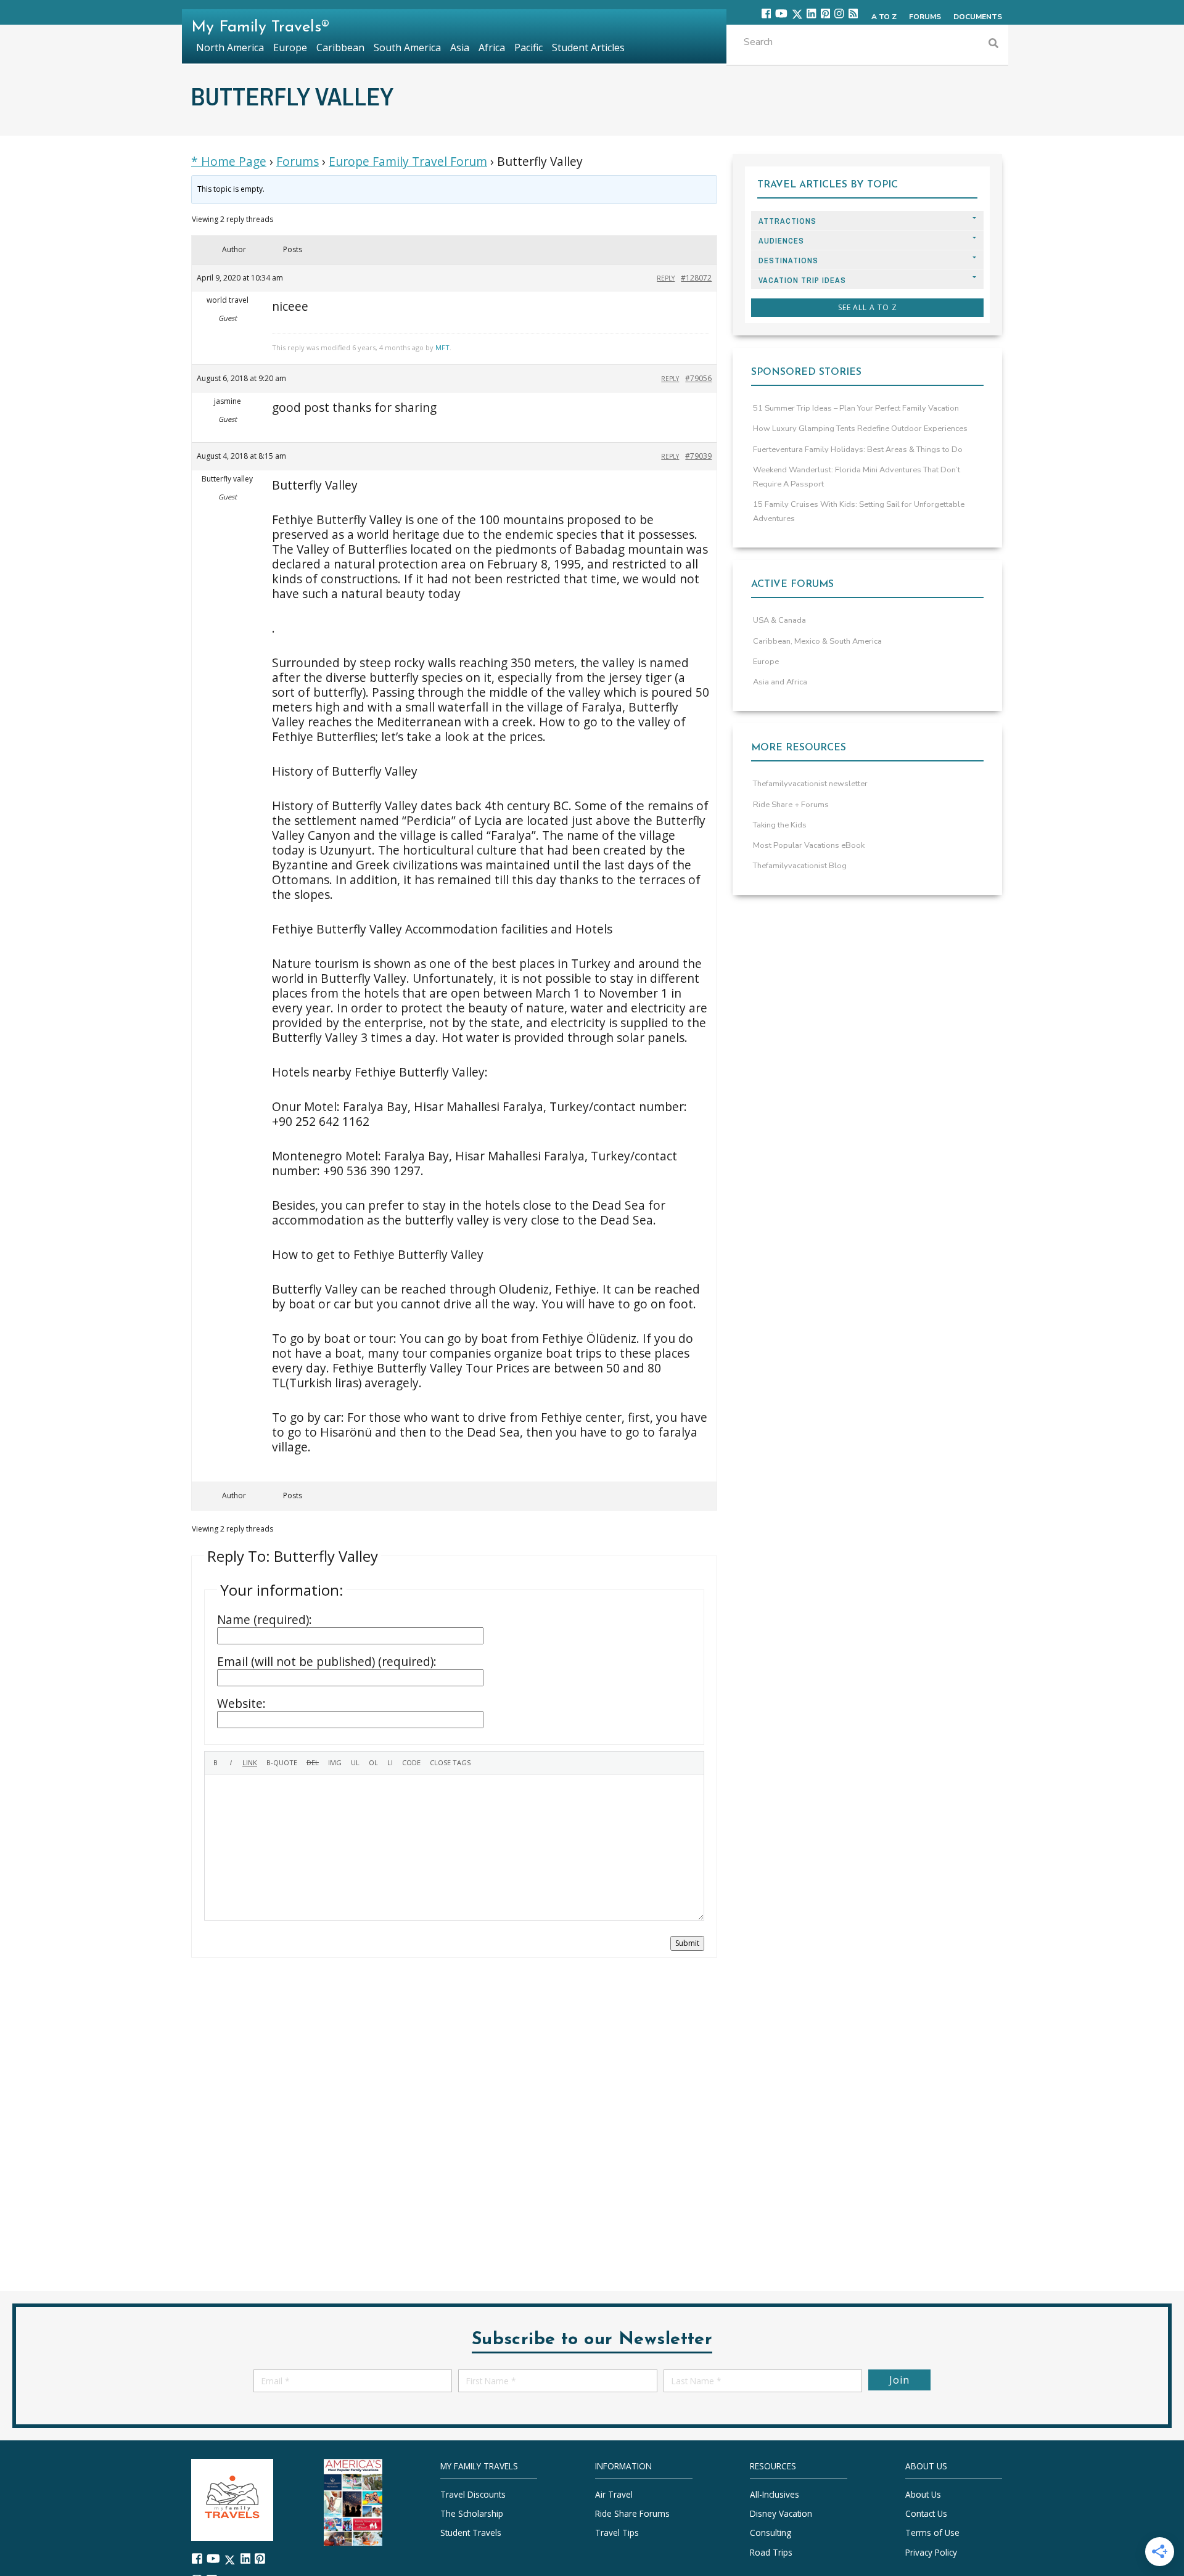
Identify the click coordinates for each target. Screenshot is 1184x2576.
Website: (241, 1704)
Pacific (528, 47)
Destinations (788, 260)
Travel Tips (617, 2533)
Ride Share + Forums (791, 805)
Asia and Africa (780, 682)
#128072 (696, 278)
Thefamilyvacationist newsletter (810, 784)
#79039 (698, 456)
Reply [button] (666, 278)
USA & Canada (779, 620)
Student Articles (588, 47)
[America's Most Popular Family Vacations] (353, 2501)
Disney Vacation (781, 2513)
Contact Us (926, 2513)
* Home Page (229, 162)
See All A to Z (868, 307)
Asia (460, 47)
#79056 (698, 378)
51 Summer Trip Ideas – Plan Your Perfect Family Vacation (856, 408)
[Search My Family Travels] (993, 45)
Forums (298, 162)
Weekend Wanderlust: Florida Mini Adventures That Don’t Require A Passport (857, 477)
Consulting (771, 2533)
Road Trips (771, 2552)
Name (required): (265, 1620)
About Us (923, 2494)
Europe (766, 662)
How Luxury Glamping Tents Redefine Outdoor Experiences (860, 429)
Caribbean (340, 47)
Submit (687, 1943)
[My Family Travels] (232, 2499)
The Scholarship (472, 2513)
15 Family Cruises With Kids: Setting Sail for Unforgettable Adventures (859, 511)
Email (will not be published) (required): (327, 1662)
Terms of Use (932, 2533)
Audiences (781, 241)
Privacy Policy (931, 2552)
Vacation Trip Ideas (802, 280)
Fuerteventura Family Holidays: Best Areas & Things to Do (858, 449)
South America (407, 47)
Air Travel (614, 2494)
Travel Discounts (473, 2494)
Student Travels (471, 2533)
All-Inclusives (775, 2494)
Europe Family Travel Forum (408, 162)
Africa (492, 47)
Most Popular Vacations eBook (809, 845)
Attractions (787, 221)
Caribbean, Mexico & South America (817, 641)
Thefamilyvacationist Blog (800, 866)
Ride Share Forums (632, 2513)
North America (230, 47)
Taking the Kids (780, 825)
